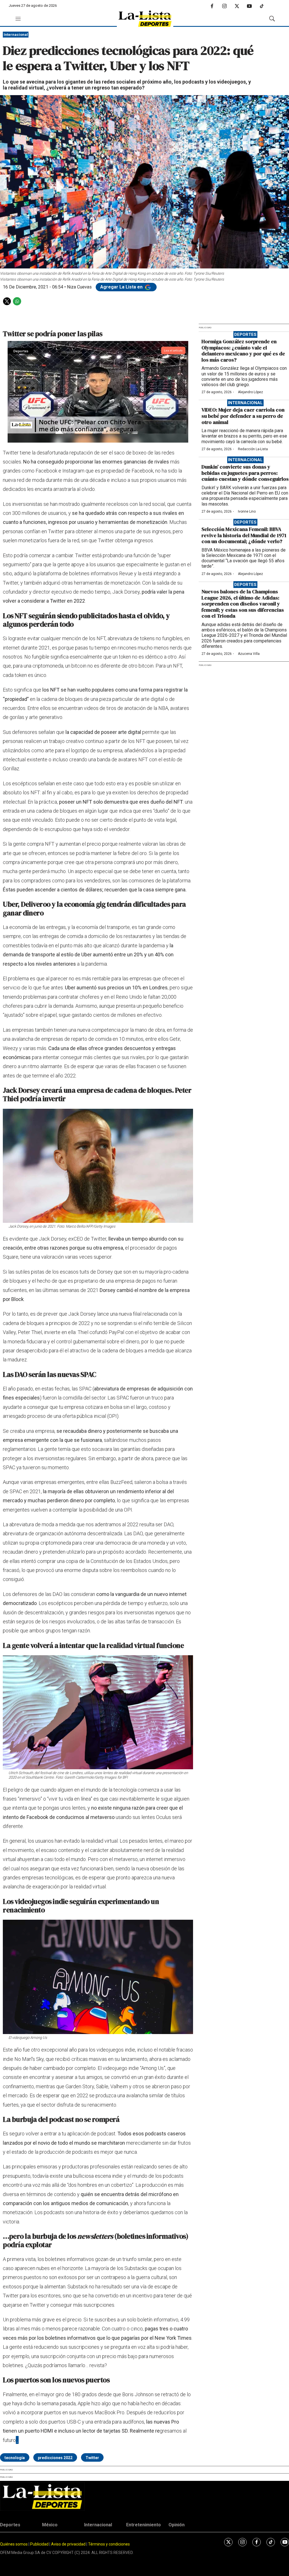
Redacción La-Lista (253, 449)
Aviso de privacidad (68, 2544)
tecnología (15, 2458)
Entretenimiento (144, 2525)
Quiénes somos (14, 2544)
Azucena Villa (249, 654)
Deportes (245, 334)
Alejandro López (250, 392)
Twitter (92, 2458)
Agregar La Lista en (122, 287)
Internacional (16, 35)
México (50, 2525)
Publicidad (40, 2544)
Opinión (177, 2525)
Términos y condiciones (109, 2544)
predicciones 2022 (55, 2458)
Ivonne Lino (247, 511)
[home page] (145, 19)
